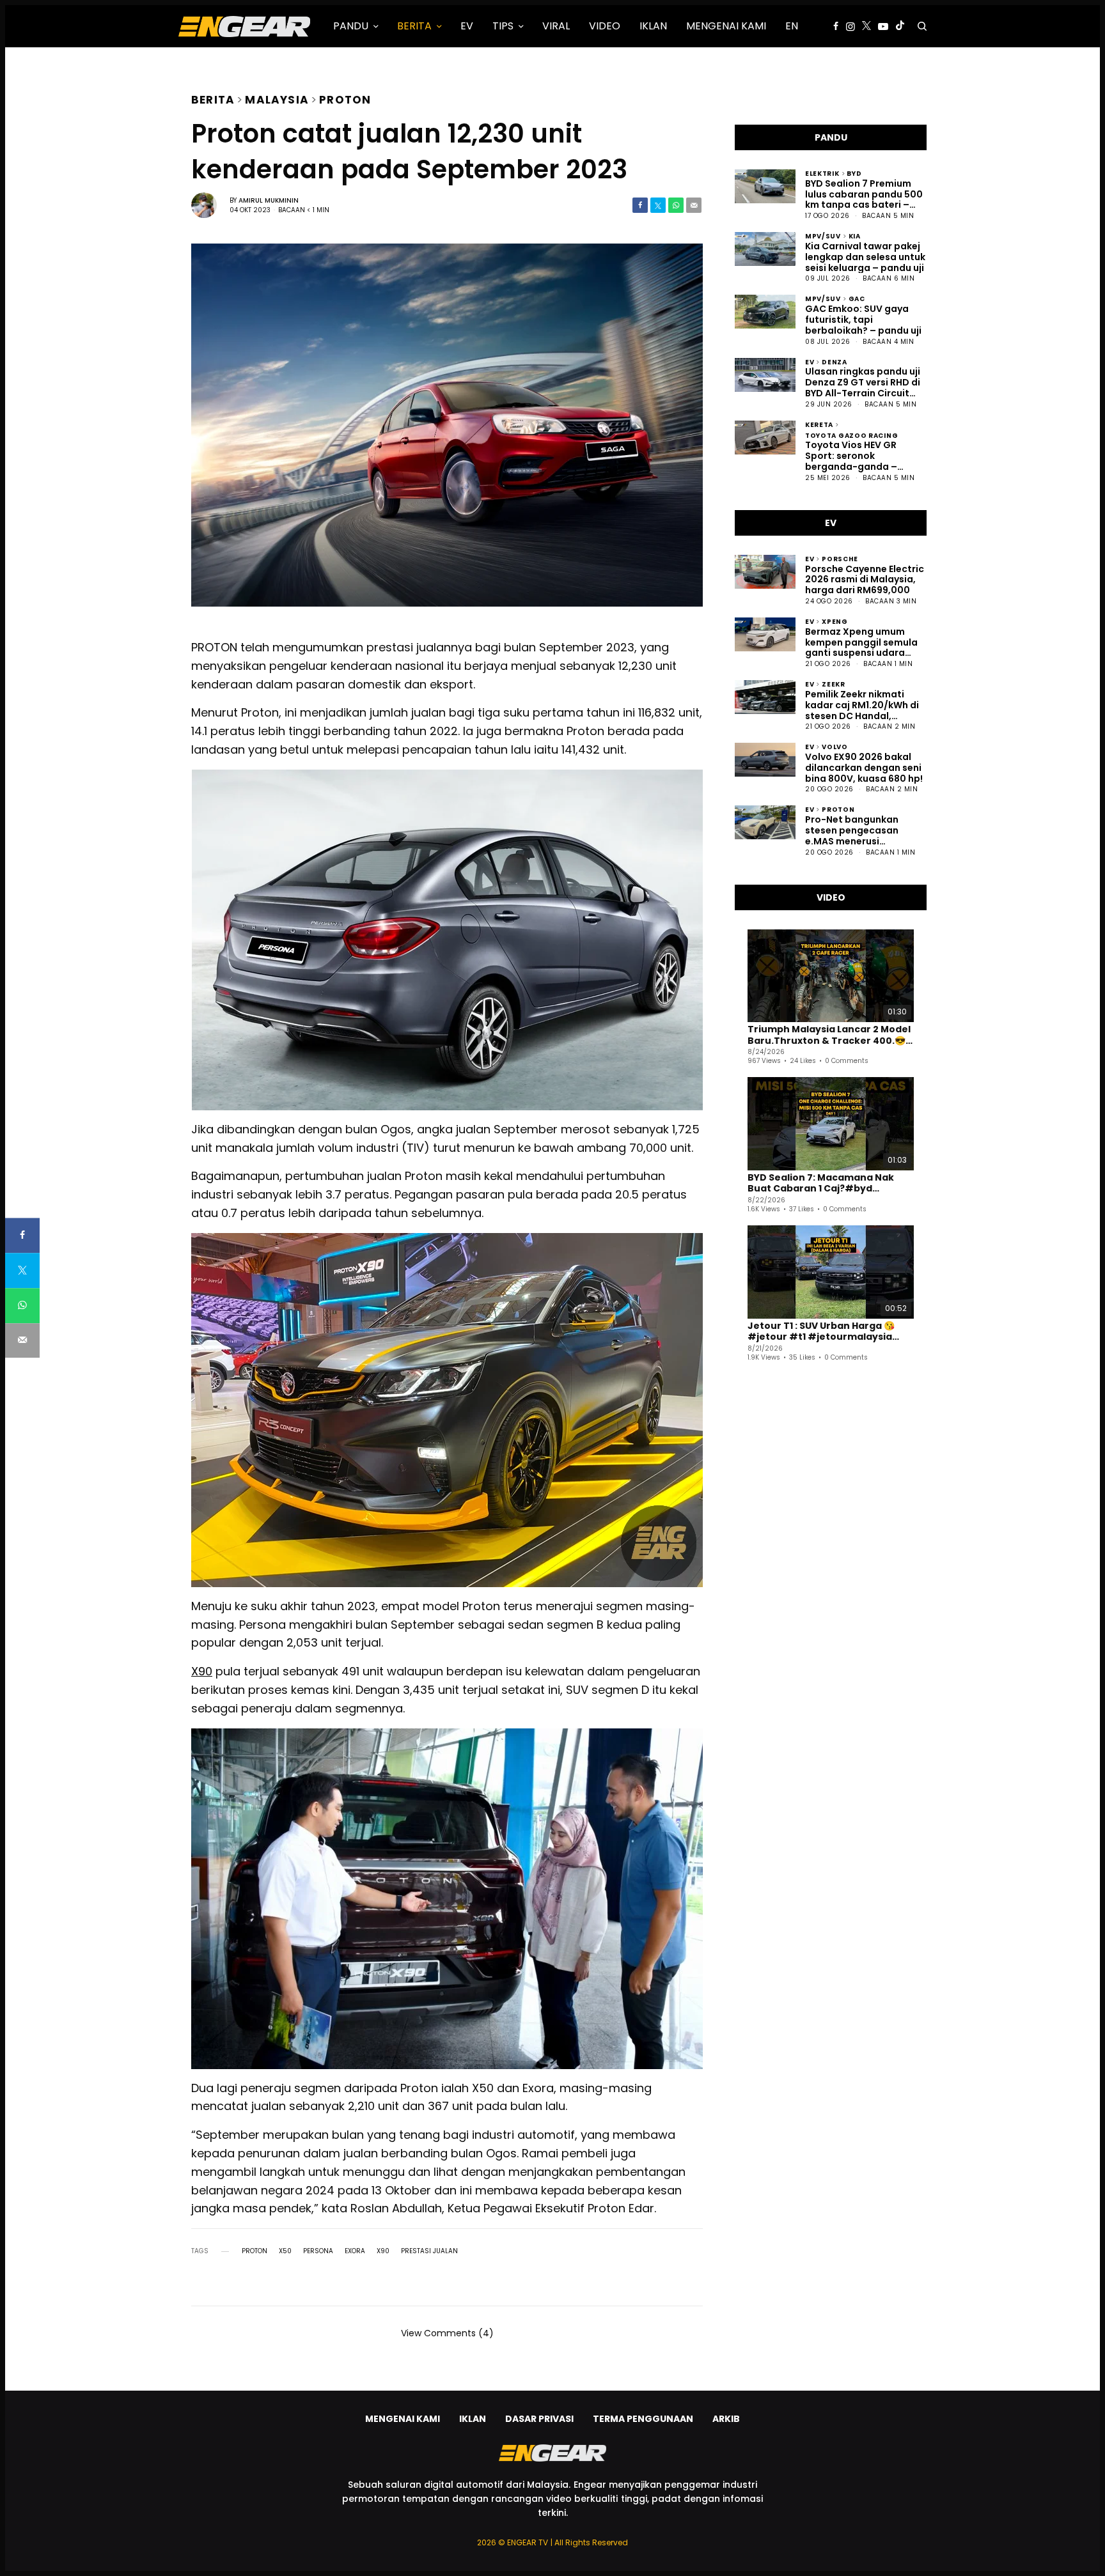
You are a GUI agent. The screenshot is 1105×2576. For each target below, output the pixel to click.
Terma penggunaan (643, 2419)
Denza (835, 361)
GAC (857, 298)
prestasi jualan (429, 2251)
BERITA (213, 98)
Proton (345, 98)
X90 (202, 1671)
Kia (855, 236)
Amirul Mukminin (269, 200)
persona (318, 2251)
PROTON (255, 2251)
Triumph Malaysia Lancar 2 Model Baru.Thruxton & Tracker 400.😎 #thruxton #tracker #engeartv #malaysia (829, 1035)
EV (810, 361)
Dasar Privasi (539, 2419)
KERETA (819, 424)
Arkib (726, 2419)
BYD (854, 173)
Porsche (840, 558)
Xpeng (835, 621)
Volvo (835, 746)
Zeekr (834, 684)
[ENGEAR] (244, 26)
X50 (285, 2251)
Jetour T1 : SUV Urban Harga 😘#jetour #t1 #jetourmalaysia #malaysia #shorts (821, 1332)
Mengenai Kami (403, 2419)
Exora (355, 2251)
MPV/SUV (823, 236)
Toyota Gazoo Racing (851, 435)
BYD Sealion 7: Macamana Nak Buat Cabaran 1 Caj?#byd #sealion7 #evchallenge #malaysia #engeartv (821, 1183)
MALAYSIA (277, 98)
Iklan (473, 2419)
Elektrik (822, 173)
